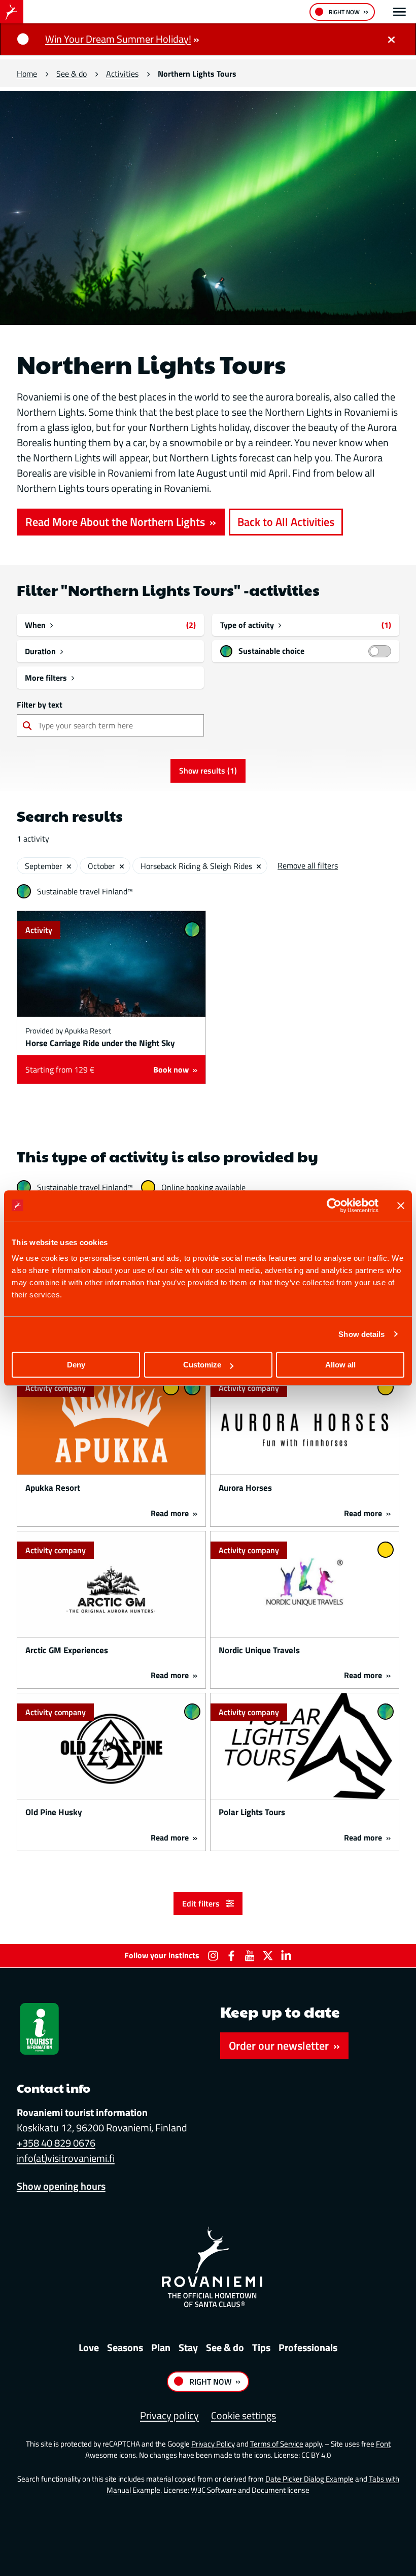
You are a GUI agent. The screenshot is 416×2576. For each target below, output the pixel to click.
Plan (161, 2347)
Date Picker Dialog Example (309, 2479)
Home (27, 73)
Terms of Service (277, 2444)
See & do (72, 73)
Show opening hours (61, 2186)
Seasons (125, 2347)
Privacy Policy (213, 2444)
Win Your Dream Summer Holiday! (118, 39)
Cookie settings (244, 2415)
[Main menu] (400, 12)
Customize (202, 1365)
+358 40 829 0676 (56, 2143)
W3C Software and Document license (250, 2490)
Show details (361, 1334)
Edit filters (202, 1903)
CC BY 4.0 (316, 2455)
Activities (122, 73)
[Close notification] (391, 39)
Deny (76, 1365)
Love (89, 2347)
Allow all (340, 1365)
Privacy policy (169, 2415)
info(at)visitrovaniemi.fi (66, 2158)
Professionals (308, 2347)
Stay (188, 2347)
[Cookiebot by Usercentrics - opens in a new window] (334, 1206)
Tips (261, 2347)
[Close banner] (401, 1206)
